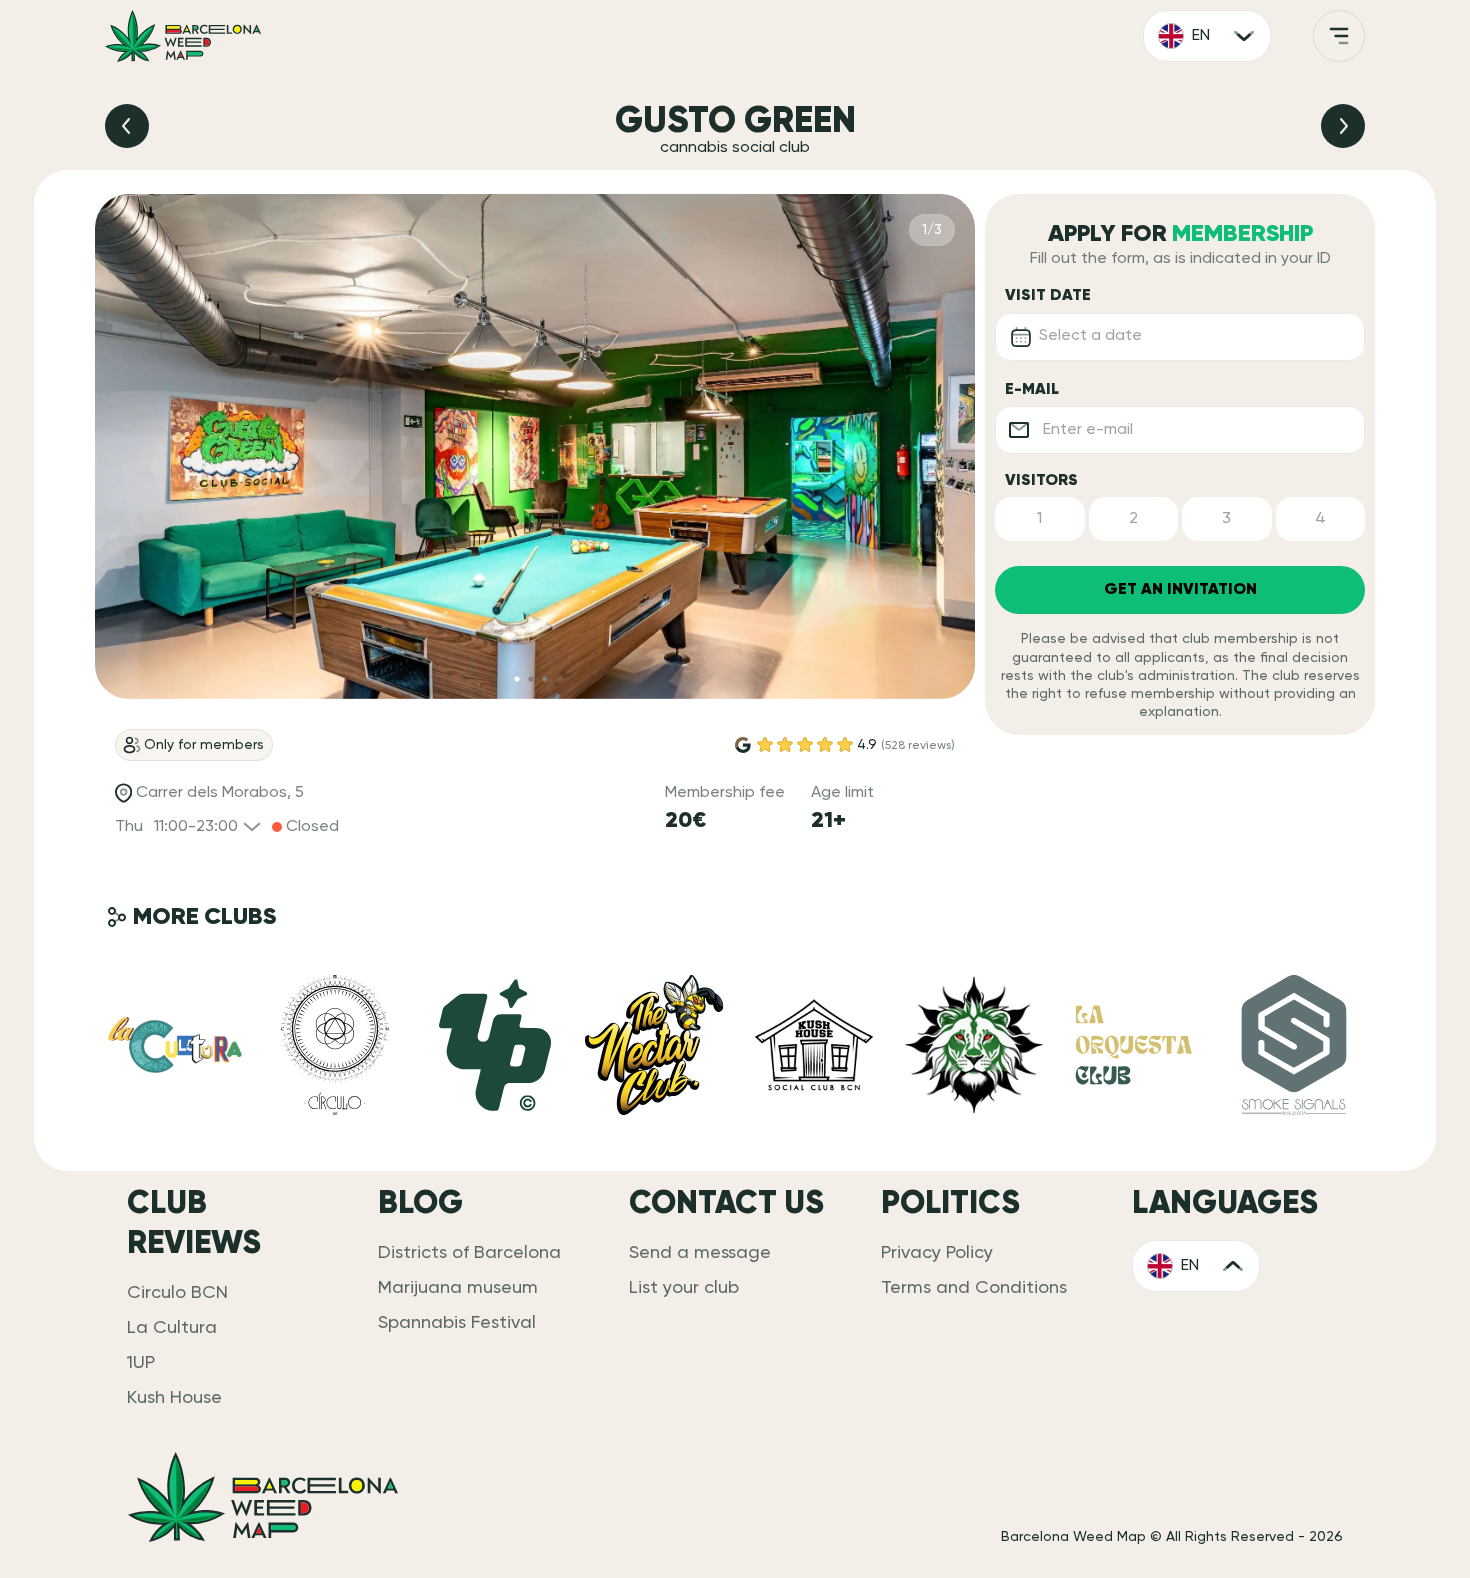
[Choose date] (1021, 337)
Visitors (1041, 481)
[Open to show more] (1339, 36)
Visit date (1048, 296)
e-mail (1032, 390)
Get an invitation (1180, 590)
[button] (1040, 519)
